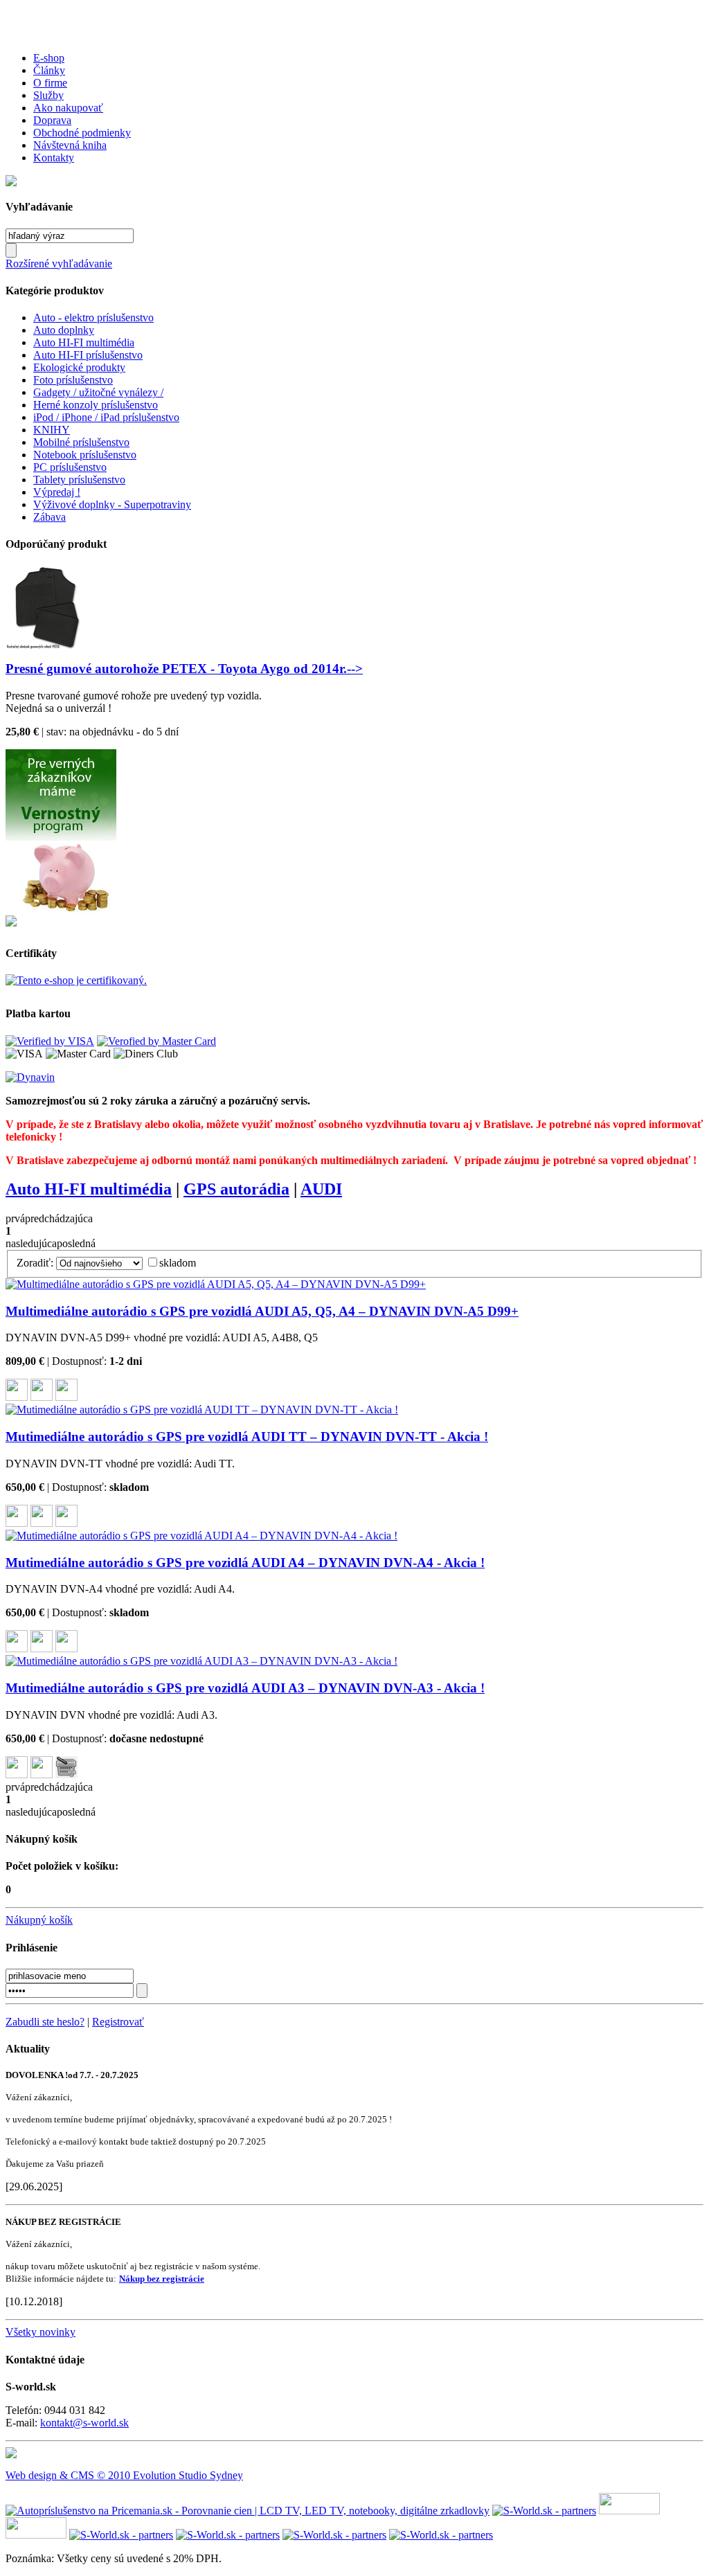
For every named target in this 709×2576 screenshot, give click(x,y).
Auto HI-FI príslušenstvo (88, 355)
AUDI (321, 1189)
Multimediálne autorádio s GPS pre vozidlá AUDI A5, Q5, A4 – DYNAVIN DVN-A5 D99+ (262, 1311)
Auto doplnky (64, 330)
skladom (178, 1263)
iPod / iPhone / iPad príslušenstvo (106, 417)
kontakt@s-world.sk (84, 2423)
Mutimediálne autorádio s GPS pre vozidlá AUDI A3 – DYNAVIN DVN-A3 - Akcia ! (245, 1688)
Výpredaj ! (57, 492)
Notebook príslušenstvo (85, 455)
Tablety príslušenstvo (79, 480)
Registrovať (118, 2022)
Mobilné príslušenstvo (81, 442)
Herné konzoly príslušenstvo (96, 405)
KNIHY (52, 430)
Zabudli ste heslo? (45, 2022)
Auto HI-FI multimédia (84, 342)
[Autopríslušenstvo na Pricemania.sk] (248, 2511)
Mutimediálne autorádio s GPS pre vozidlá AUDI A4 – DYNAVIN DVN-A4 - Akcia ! (245, 1563)
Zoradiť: (35, 1263)
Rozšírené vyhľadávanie (59, 263)
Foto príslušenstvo (73, 380)
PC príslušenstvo (70, 467)
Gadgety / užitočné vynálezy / (98, 392)
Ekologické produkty (79, 367)
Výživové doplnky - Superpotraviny (112, 504)
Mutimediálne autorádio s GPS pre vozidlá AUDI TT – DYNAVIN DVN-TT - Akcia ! (247, 1437)
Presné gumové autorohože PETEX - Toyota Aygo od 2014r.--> (184, 669)
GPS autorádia (236, 1189)
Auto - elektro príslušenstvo (93, 317)
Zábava (50, 517)
